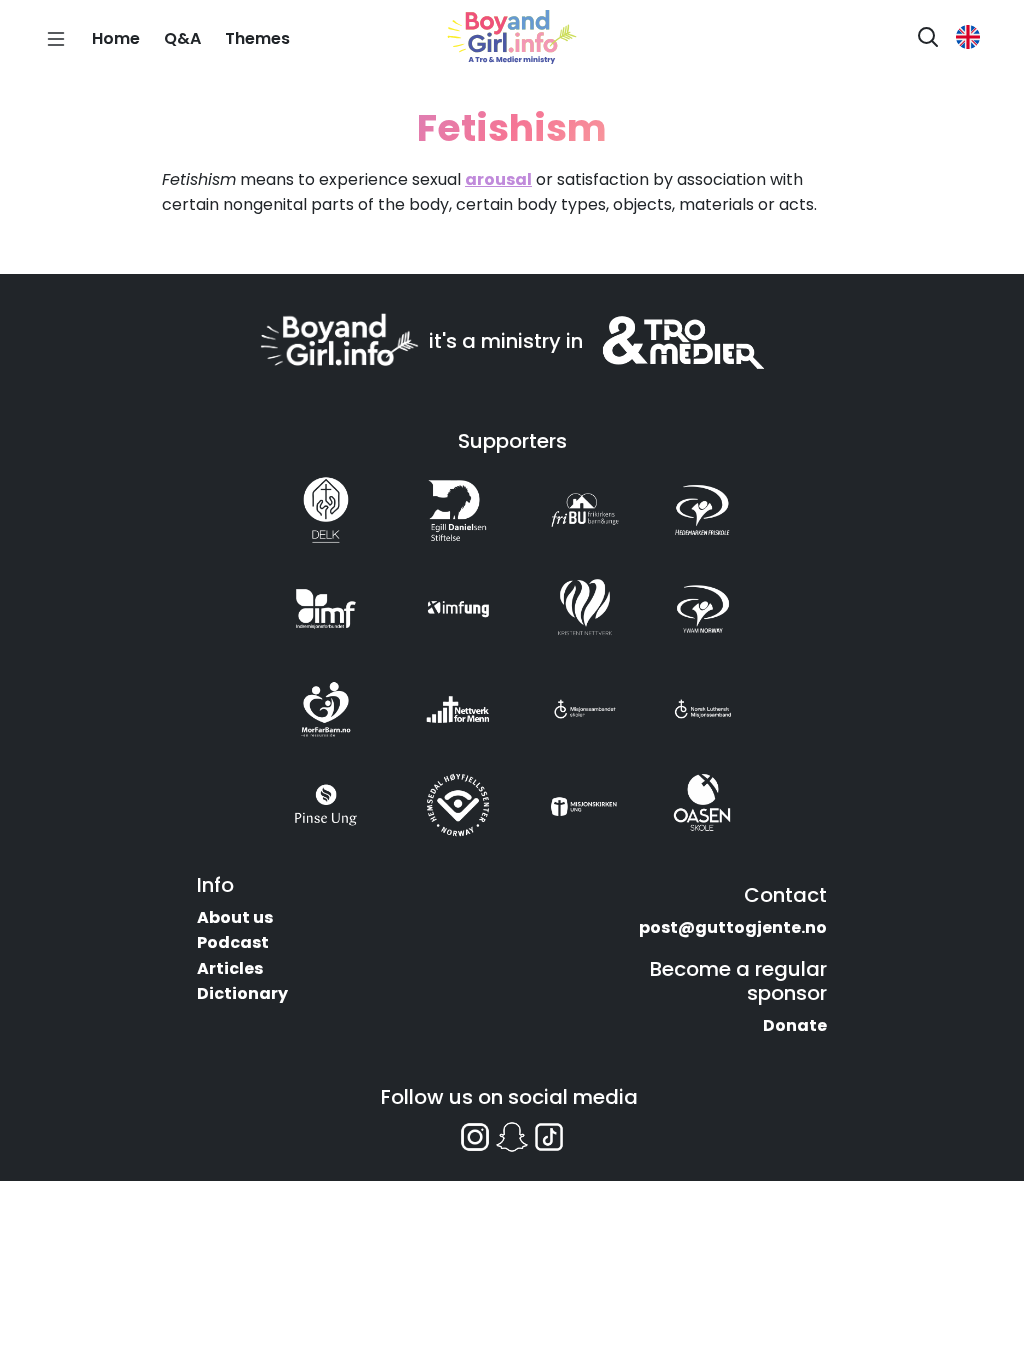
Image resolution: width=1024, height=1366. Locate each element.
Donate (795, 1025)
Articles (230, 968)
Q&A (182, 38)
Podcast (233, 942)
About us (235, 917)
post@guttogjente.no (733, 927)
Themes (257, 38)
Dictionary (242, 993)
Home (116, 38)
